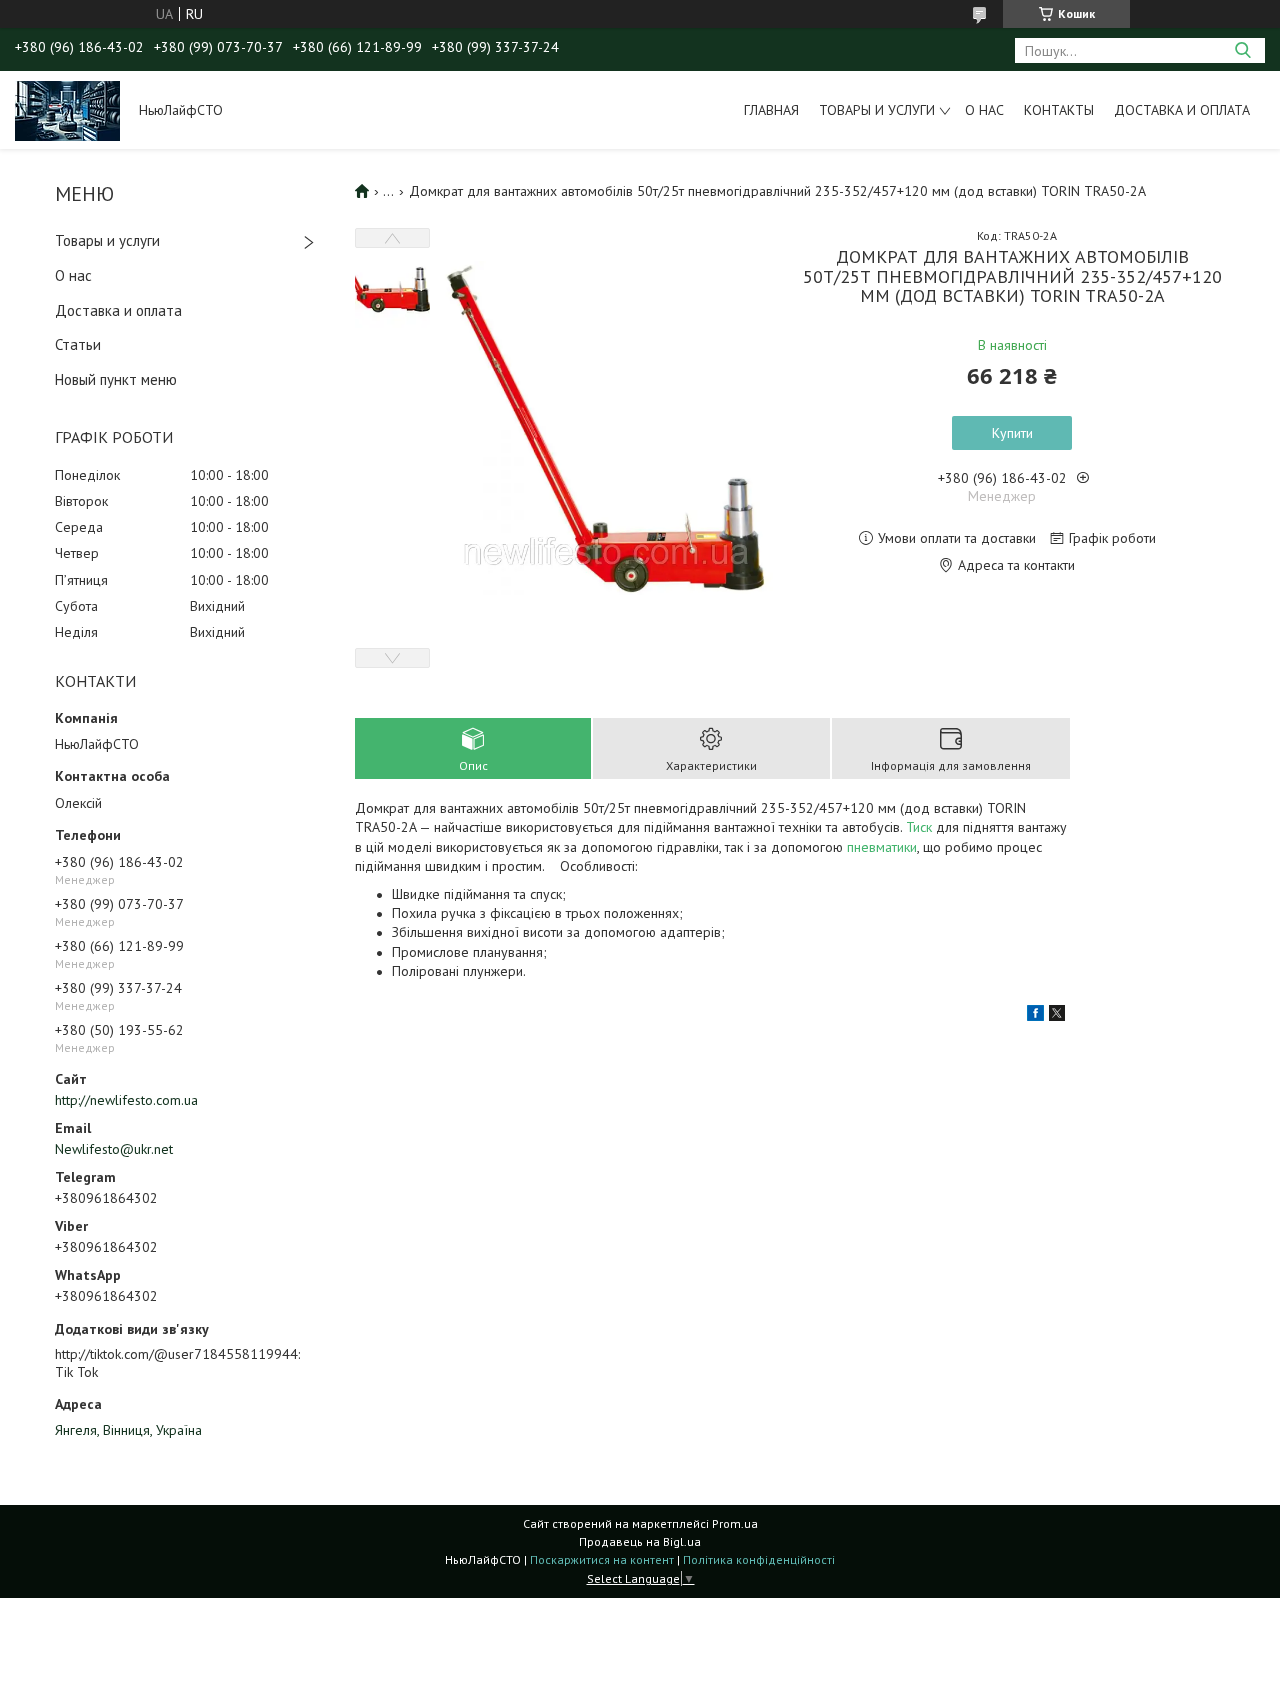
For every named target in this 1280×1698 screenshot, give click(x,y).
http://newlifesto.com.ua (126, 1100)
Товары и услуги (877, 110)
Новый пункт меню (116, 379)
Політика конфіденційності (759, 1559)
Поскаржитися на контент (602, 1559)
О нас (984, 110)
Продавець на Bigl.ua (640, 1541)
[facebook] (1035, 1016)
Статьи (78, 344)
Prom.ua (735, 1523)
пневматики (882, 847)
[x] (1057, 1016)
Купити (1012, 433)
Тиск (919, 827)
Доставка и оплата (1182, 110)
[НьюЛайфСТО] (67, 110)
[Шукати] (1242, 50)
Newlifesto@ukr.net (114, 1149)
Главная (771, 110)
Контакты (1059, 110)
